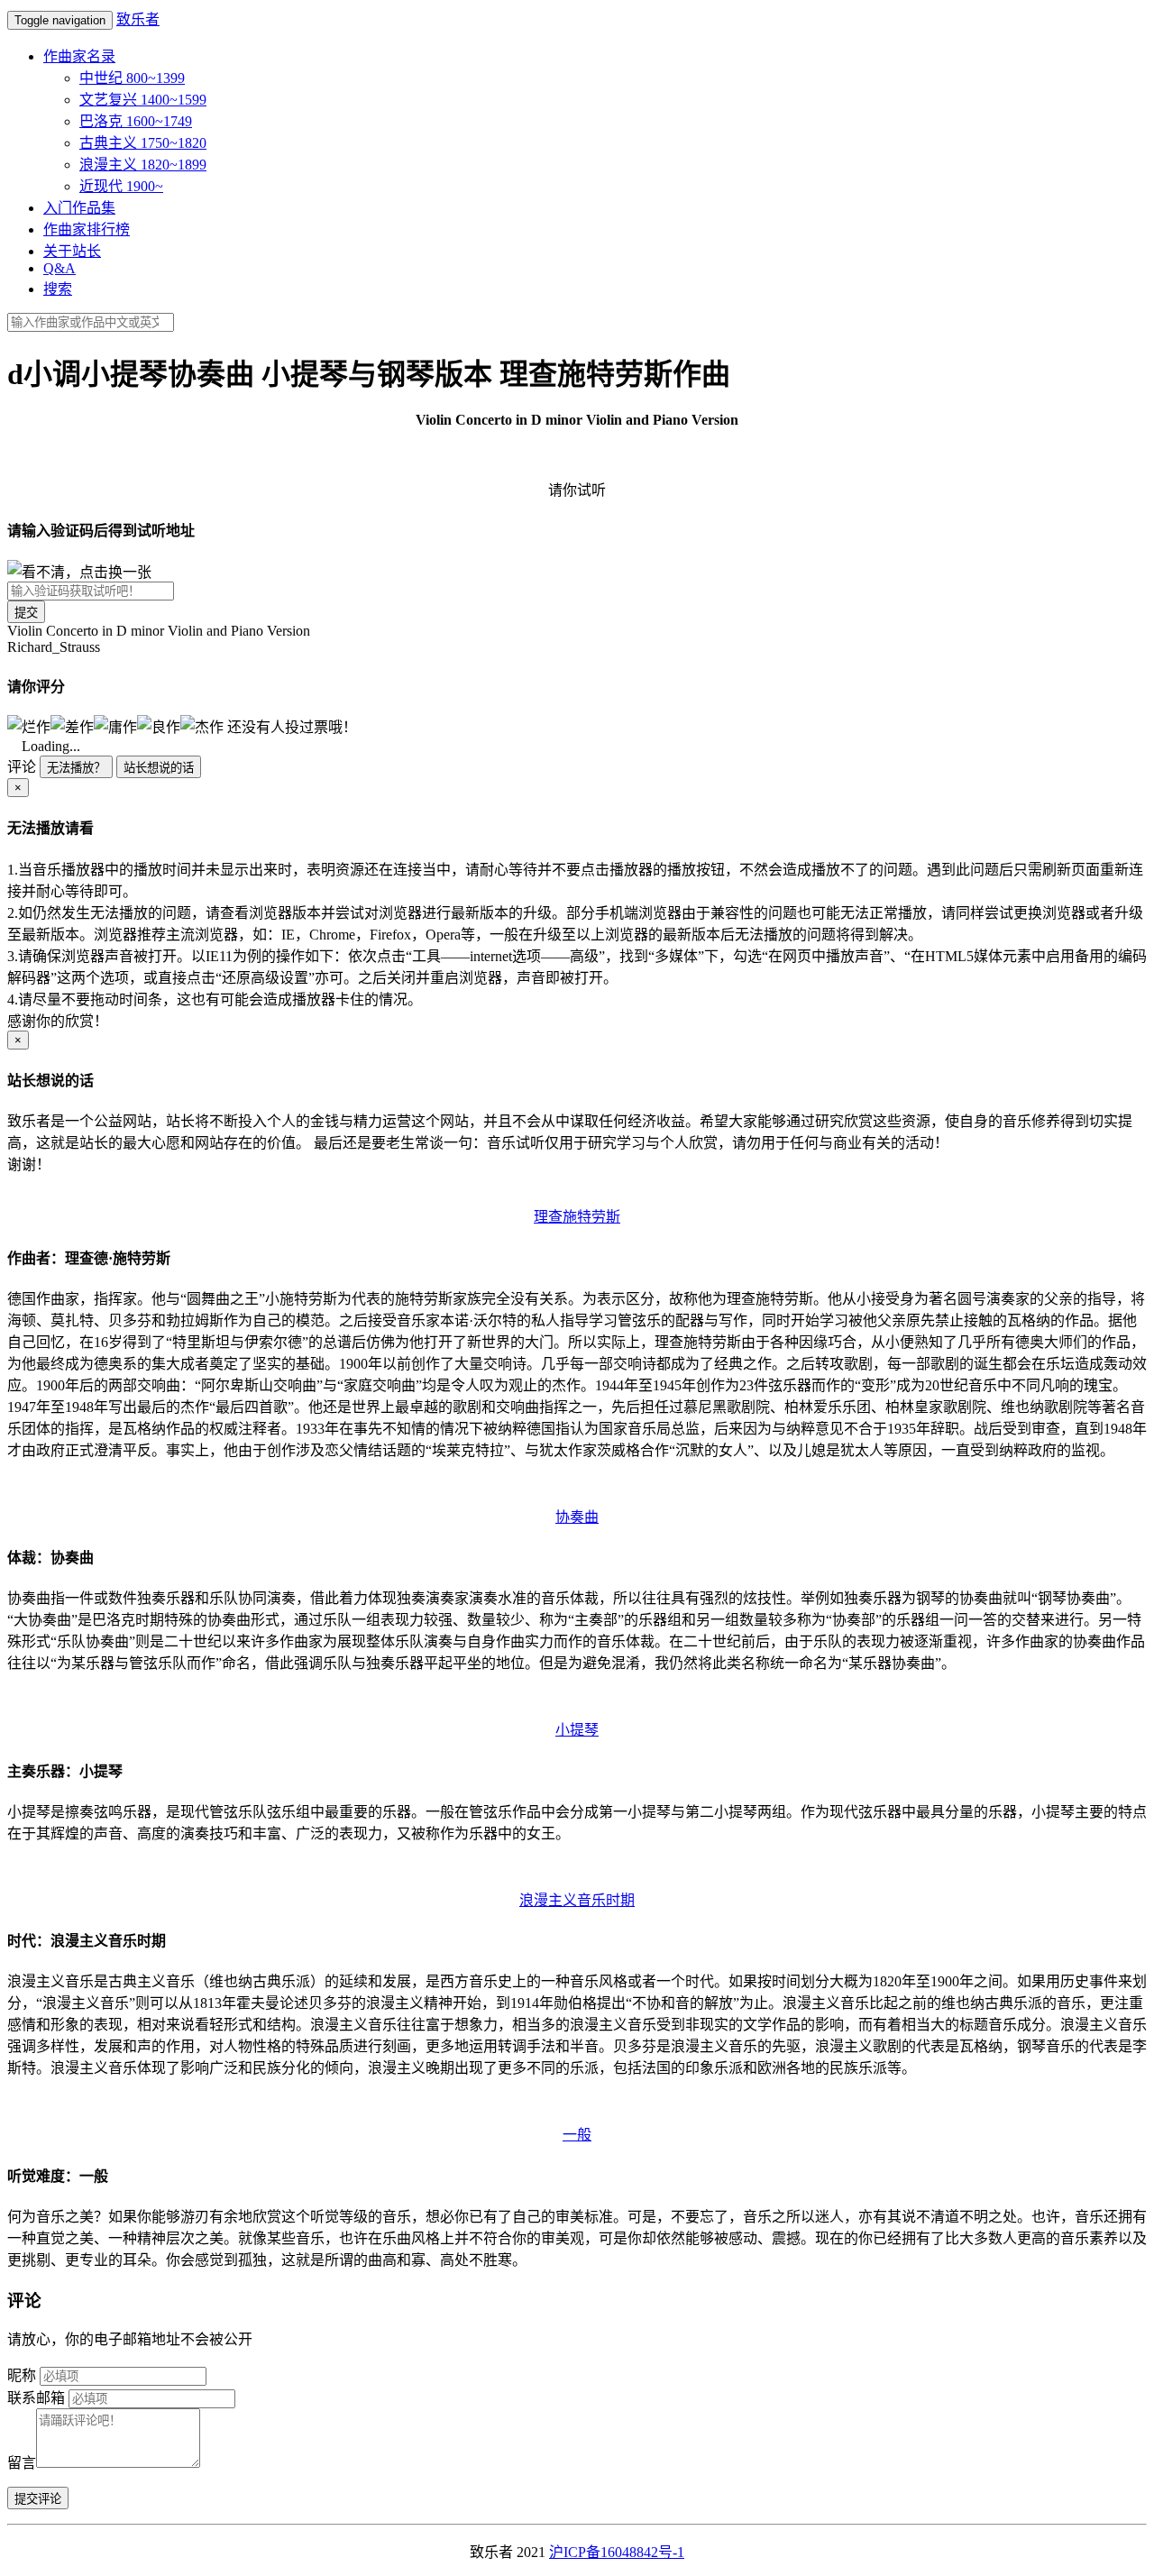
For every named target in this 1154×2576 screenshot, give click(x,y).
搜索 (58, 289)
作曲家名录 (79, 56)
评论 (22, 767)
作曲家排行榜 (87, 229)
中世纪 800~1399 (132, 78)
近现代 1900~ (121, 186)
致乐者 (138, 19)
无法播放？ (76, 768)
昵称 (22, 2375)
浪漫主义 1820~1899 (143, 165)
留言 (22, 2463)
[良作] (159, 726)
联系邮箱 (36, 2398)
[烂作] (29, 726)
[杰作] (202, 726)
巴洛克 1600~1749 (136, 121)
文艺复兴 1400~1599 (143, 100)
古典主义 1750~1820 (143, 143)
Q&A (60, 268)
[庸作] (115, 726)
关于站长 (72, 251)
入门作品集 (79, 208)
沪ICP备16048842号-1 (617, 2552)
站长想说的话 (159, 768)
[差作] (72, 726)
